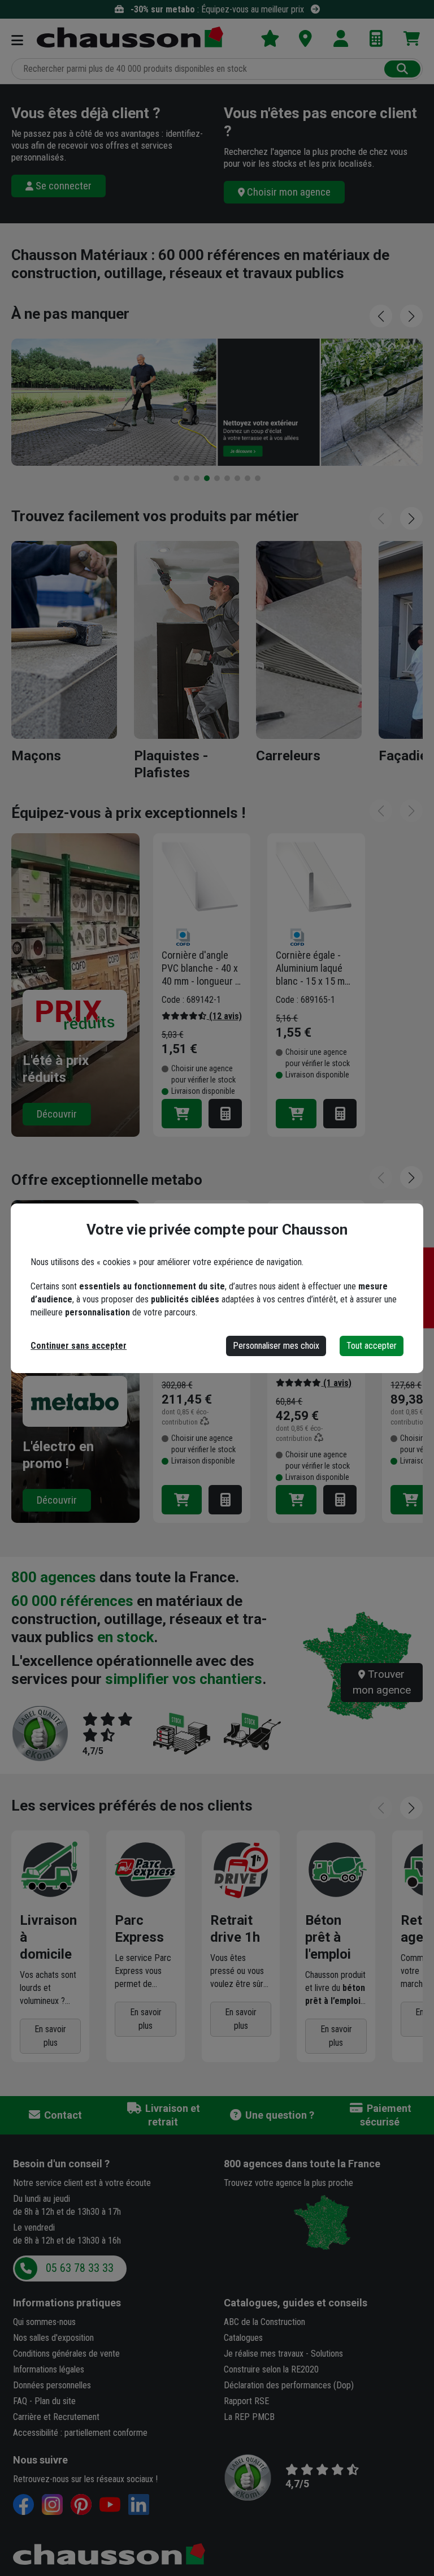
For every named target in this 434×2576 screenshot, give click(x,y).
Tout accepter (372, 1346)
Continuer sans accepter (79, 1346)
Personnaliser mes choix (276, 1346)
